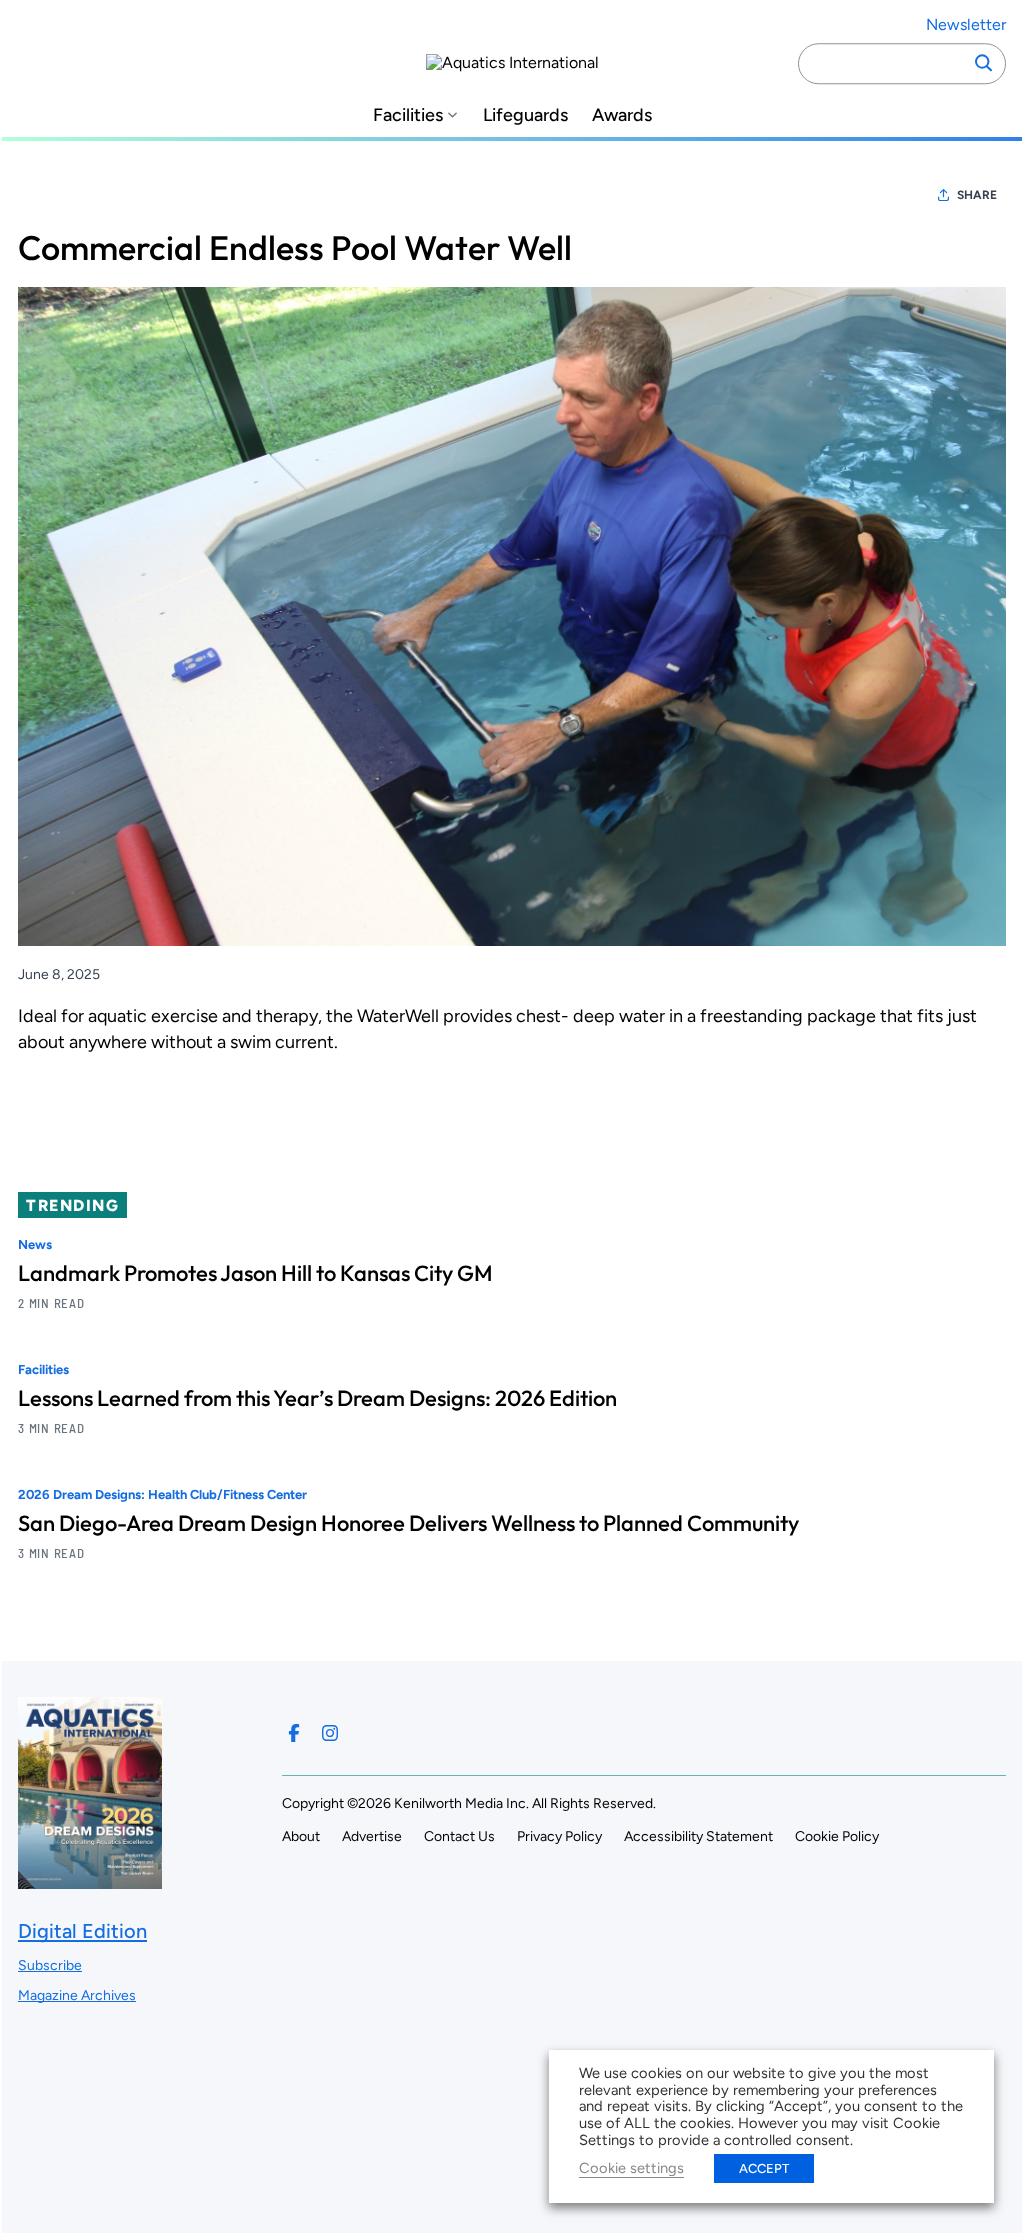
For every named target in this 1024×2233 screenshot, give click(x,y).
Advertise (372, 1836)
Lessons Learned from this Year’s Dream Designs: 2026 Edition (317, 1398)
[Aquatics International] (512, 63)
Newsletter (966, 24)
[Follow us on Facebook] (294, 1733)
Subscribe (50, 1965)
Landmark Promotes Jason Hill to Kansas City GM (255, 1273)
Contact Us (459, 1836)
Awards (622, 115)
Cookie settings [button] (631, 2168)
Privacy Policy (559, 1836)
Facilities (408, 115)
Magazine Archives (77, 1995)
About (301, 1836)
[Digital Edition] (90, 1879)
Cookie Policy (837, 1836)
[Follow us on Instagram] (330, 1733)
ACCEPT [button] (764, 2168)
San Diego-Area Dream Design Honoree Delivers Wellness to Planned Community (408, 1523)
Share (977, 195)
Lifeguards (525, 115)
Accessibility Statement (698, 1836)
